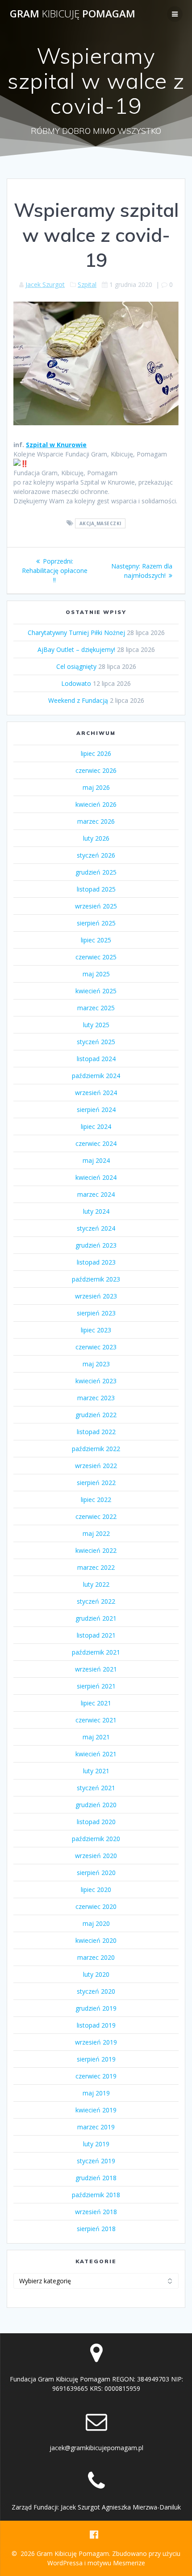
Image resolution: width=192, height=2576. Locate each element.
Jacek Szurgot (45, 284)
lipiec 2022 (96, 1500)
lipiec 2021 (96, 1703)
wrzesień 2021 (96, 1669)
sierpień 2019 (96, 2059)
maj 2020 (96, 1923)
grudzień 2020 (96, 1805)
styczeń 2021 (96, 1788)
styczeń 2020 (96, 1991)
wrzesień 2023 (96, 1296)
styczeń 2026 (96, 855)
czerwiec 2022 (96, 1516)
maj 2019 (96, 2093)
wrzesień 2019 (96, 2042)
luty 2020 (96, 1974)
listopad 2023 (96, 1262)
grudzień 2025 (96, 872)
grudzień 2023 (96, 1245)
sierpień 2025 (96, 923)
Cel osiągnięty (76, 666)
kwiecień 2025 (96, 991)
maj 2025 (96, 974)
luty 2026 (96, 838)
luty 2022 (96, 1584)
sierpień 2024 (96, 1110)
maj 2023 (96, 1364)
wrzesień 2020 (96, 1856)
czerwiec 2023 (96, 1347)
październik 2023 (96, 1279)
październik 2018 (96, 2195)
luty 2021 (96, 1771)
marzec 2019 (96, 2127)
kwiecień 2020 (96, 1940)
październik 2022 (96, 1449)
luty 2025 (96, 1025)
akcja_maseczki (100, 523)
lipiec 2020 (96, 1889)
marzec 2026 (96, 821)
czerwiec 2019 (96, 2076)
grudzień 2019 (96, 2008)
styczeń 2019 (96, 2161)
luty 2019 (96, 2144)
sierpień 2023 (96, 1313)
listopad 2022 (96, 1432)
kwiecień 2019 (96, 2110)
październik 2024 (96, 1076)
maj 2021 (96, 1737)
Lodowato (76, 683)
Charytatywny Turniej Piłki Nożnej (76, 633)
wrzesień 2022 (96, 1466)
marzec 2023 (96, 1398)
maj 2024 (96, 1160)
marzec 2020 (96, 1957)
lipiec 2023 (96, 1330)
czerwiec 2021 (96, 1720)
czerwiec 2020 (96, 1906)
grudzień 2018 (96, 2178)
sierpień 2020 (96, 1873)
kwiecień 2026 (96, 804)
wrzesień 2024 (96, 1093)
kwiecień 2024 (96, 1177)
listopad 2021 (96, 1635)
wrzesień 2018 (96, 2212)
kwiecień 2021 (96, 1754)
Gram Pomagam (73, 14)
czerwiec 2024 (96, 1143)
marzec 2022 (96, 1567)
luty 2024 (96, 1211)
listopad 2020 (96, 1822)
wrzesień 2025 (96, 906)
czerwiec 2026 (96, 770)
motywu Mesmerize (116, 2563)
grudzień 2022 (96, 1415)
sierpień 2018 (96, 2229)
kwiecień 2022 (96, 1550)
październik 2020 (96, 1839)
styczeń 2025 (96, 1042)
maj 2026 (96, 787)
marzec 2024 (96, 1194)
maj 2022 (96, 1533)
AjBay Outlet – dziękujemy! (76, 649)
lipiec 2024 (96, 1126)
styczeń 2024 (96, 1228)
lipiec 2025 (96, 940)
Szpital (87, 284)
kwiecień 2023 (96, 1381)
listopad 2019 (96, 2025)
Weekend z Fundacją (78, 700)
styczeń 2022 (96, 1601)
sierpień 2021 (96, 1686)
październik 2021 (96, 1652)
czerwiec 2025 (96, 957)
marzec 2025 (96, 1008)
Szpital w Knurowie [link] (56, 445)
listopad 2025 (96, 889)
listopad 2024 (96, 1059)
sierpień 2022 (96, 1483)
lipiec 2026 (96, 753)
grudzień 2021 (96, 1618)
